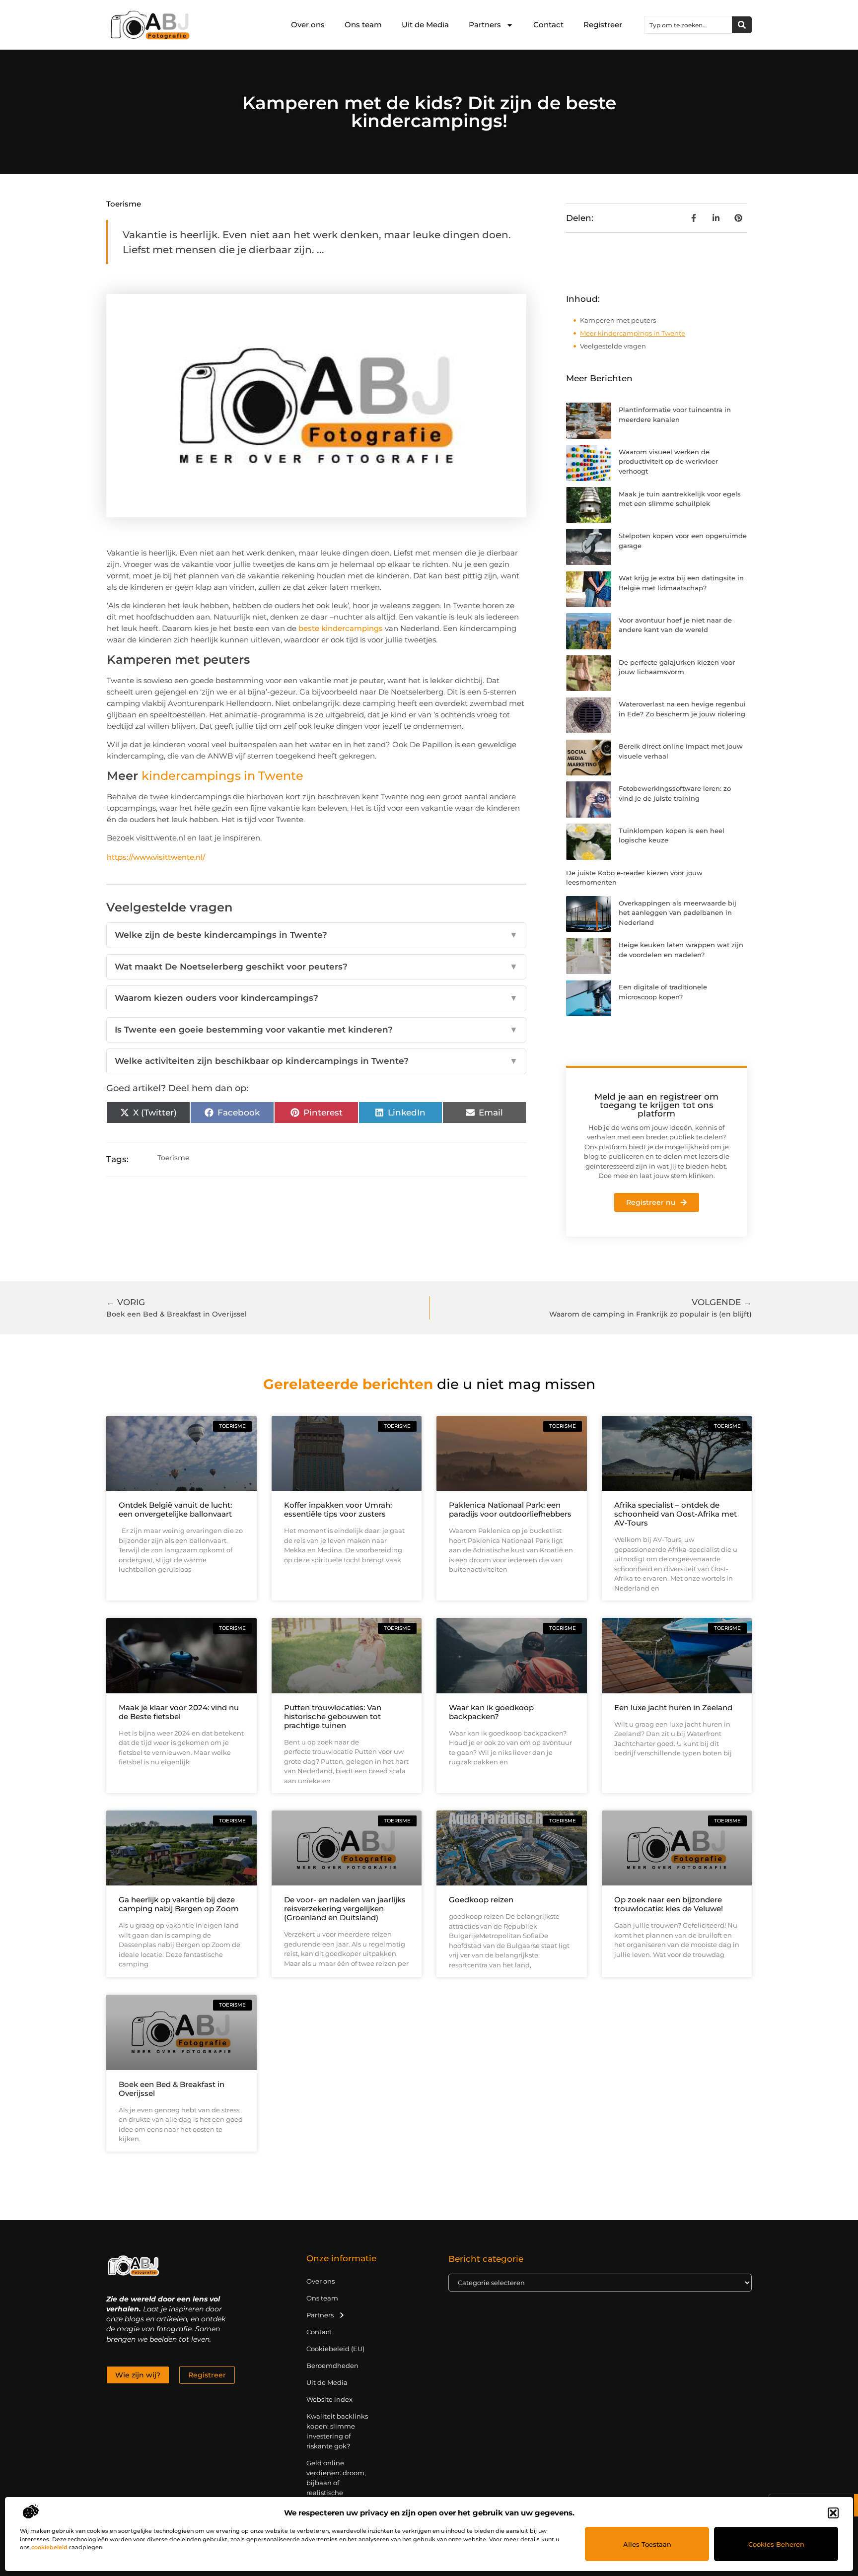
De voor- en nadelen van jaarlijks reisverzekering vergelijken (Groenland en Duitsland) (345, 1909)
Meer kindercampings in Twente (633, 333)
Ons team (363, 25)
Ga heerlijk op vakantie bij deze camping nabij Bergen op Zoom (179, 1904)
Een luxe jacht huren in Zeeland (673, 1707)
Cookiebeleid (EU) (335, 2349)
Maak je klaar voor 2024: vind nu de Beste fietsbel (179, 1712)
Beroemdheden (332, 2366)
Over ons (308, 25)
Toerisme (124, 204)
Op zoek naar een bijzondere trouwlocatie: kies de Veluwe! (669, 1904)
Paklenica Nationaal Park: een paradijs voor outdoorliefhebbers (510, 1509)
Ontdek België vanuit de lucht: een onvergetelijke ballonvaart (175, 1509)
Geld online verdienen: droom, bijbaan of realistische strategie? (336, 2483)
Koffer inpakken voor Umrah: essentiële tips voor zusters (338, 1509)
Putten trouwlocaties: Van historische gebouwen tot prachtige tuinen (333, 1716)
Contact (548, 25)
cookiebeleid (49, 2547)
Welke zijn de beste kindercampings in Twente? (316, 935)
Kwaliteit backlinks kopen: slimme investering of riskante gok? (337, 2431)
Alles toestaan (647, 2544)
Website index (329, 2399)
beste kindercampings (341, 628)
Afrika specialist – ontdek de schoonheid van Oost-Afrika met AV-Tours (676, 1514)
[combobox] (688, 25)
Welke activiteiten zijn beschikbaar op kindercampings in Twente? (316, 1061)
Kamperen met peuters (618, 320)
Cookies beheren (776, 2544)
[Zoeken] (742, 25)
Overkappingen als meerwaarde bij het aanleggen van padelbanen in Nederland (678, 913)
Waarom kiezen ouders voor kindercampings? (316, 998)
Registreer (603, 25)
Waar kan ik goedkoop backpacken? (491, 1712)
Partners (485, 25)
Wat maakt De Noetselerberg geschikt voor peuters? (316, 967)
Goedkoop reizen (481, 1900)
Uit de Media (425, 25)
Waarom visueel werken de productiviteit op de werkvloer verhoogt (668, 461)
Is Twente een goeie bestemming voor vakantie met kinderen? (316, 1030)
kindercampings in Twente (222, 776)
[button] (833, 2513)
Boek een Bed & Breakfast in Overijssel (172, 2089)
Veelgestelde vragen (613, 346)
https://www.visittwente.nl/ (156, 857)
